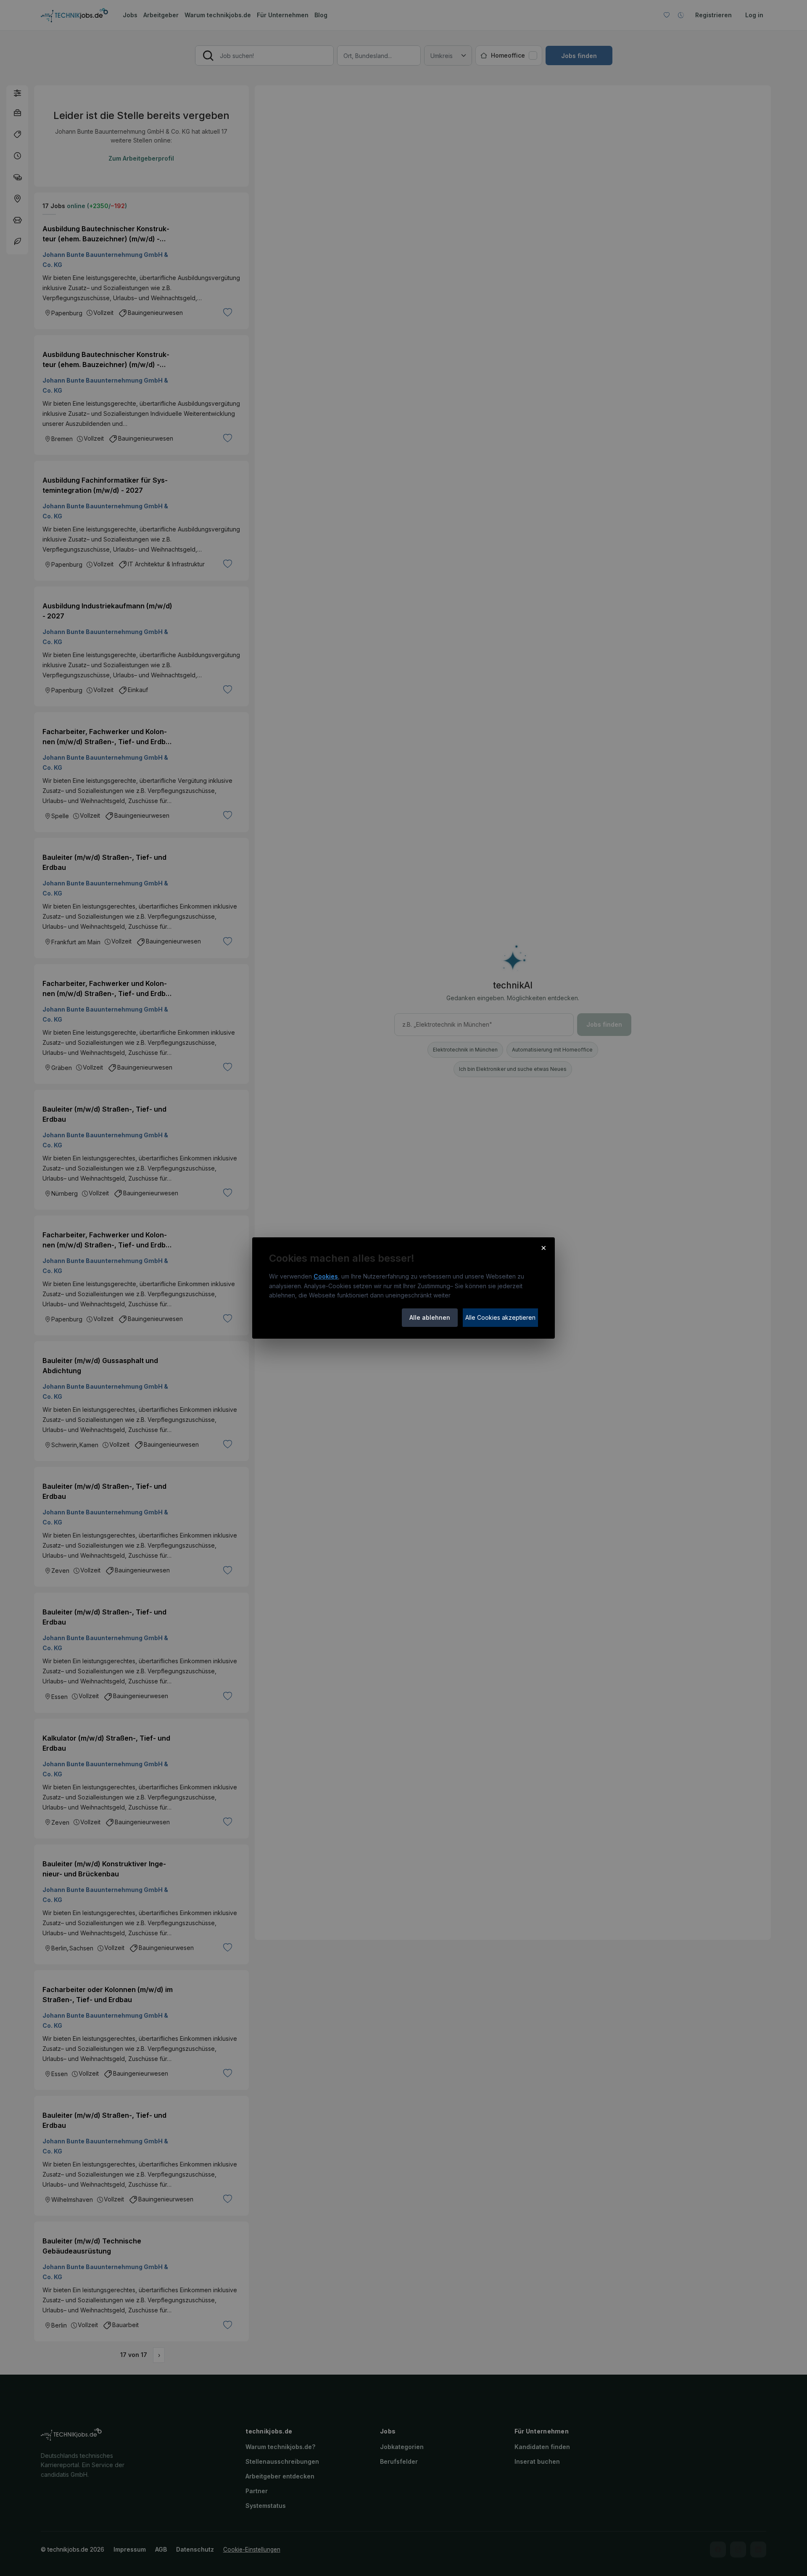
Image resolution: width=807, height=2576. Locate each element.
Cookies (326, 1276)
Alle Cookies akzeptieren (500, 1317)
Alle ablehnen (430, 1317)
